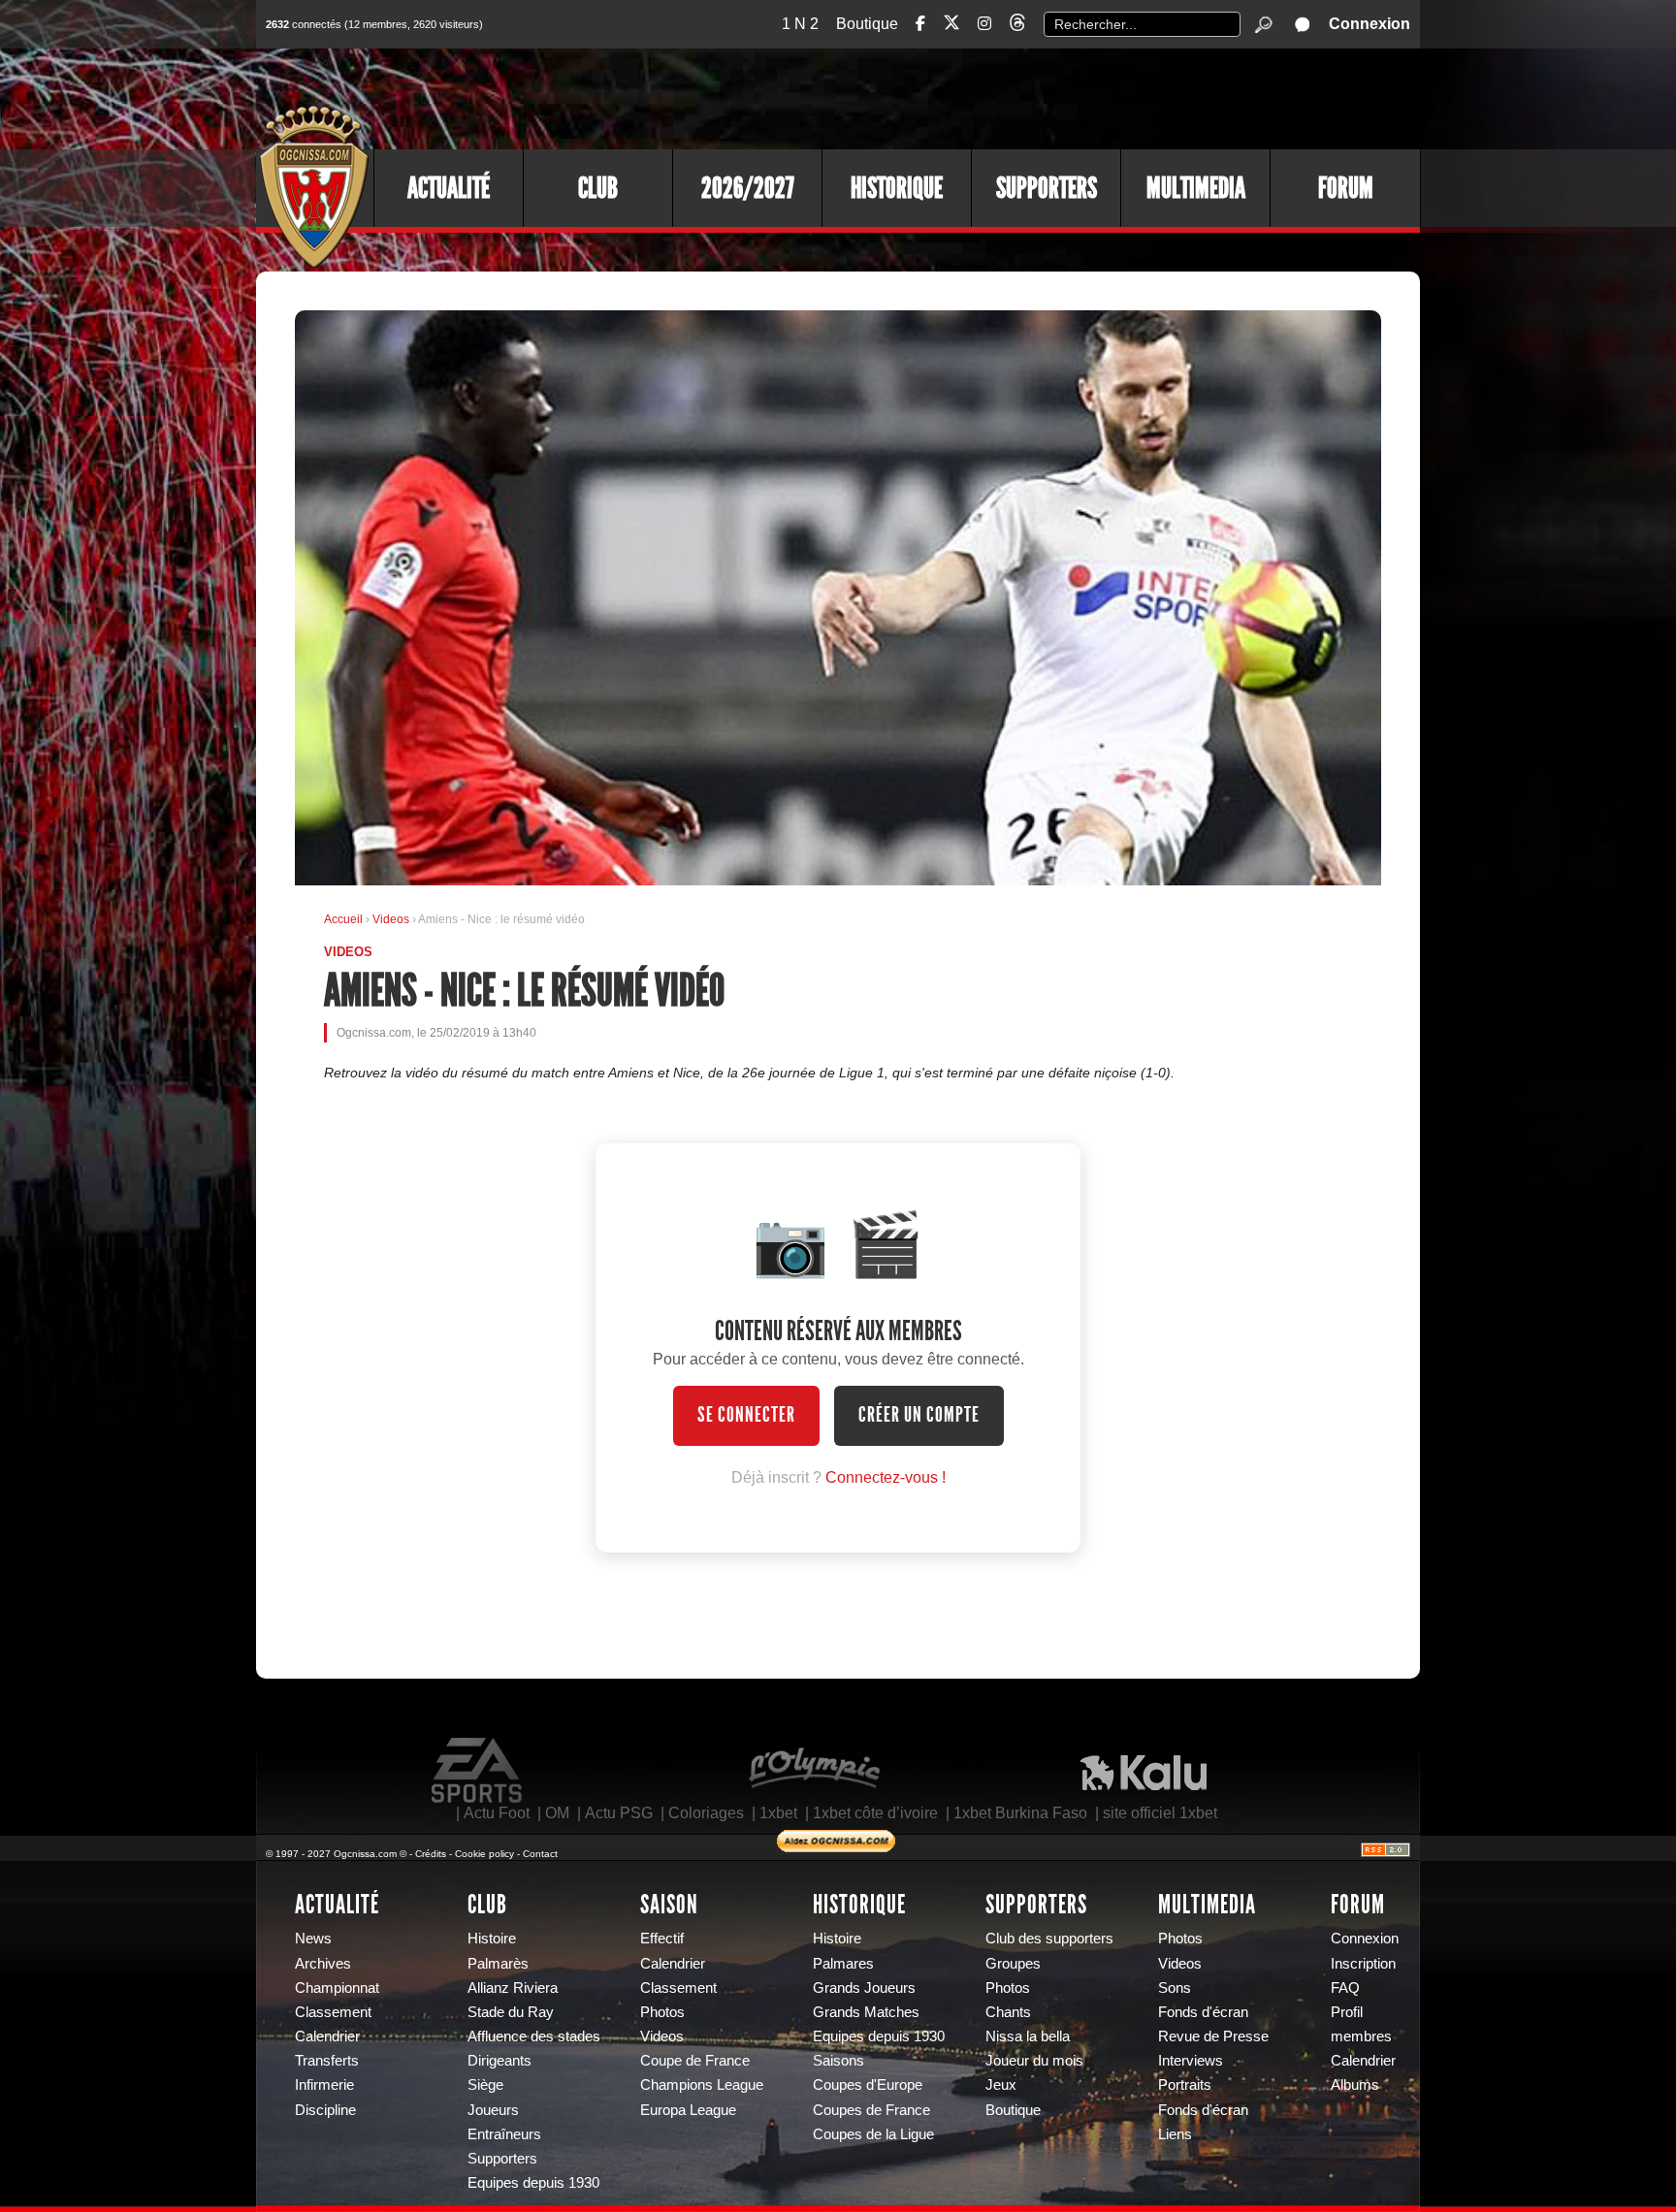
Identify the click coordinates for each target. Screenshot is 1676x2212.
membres (1361, 2036)
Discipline (325, 2110)
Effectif (662, 1939)
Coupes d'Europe (868, 2085)
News (313, 1939)
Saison (669, 1905)
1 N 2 (800, 24)
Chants (1008, 2012)
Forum (1346, 188)
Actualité (449, 188)
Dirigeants (500, 2061)
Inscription (1363, 1964)
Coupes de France (871, 2110)
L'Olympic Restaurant (814, 1771)
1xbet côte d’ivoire (875, 1813)
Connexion (1370, 24)
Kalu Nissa (1144, 1771)
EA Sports (478, 1771)
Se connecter (746, 1415)
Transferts (327, 2061)
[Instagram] (984, 24)
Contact (540, 1854)
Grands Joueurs (864, 1988)
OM (557, 1813)
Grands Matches (866, 2012)
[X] (951, 26)
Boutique (867, 24)
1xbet (778, 1813)
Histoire (492, 1939)
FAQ (1345, 1988)
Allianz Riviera (513, 1988)
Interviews (1191, 2061)
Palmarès (498, 1964)
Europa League (688, 2110)
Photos (662, 2012)
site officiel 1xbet (1160, 1813)
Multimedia (1196, 188)
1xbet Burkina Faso (1020, 1813)
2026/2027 (748, 188)
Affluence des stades (534, 2036)
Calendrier (327, 2036)
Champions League (702, 2085)
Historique (897, 188)
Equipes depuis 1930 (533, 2183)
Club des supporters (1049, 1939)
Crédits (431, 1854)
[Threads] (1017, 26)
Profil (1347, 2012)
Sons (1175, 1988)
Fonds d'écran (1203, 2012)
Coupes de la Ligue (873, 2134)
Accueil (343, 919)
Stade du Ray (511, 2012)
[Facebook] (920, 24)
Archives (323, 1964)
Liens (1175, 2134)
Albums (1355, 2085)
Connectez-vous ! (886, 1477)
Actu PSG (619, 1813)
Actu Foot (497, 1813)
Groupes (1013, 1964)
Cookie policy (484, 1854)
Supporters (1047, 188)
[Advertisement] (1066, 97)
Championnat (337, 1988)
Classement (333, 2012)
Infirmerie (324, 2085)
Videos (392, 919)
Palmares (843, 1964)
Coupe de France (695, 2061)
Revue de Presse (1213, 2036)
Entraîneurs (504, 2134)
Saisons (838, 2061)
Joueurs (493, 2110)
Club (598, 188)
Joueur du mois (1034, 2061)
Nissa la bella (1028, 2036)
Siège (485, 2085)
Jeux (1001, 2085)
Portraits (1185, 2085)
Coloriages (706, 1813)
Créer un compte (919, 1415)
